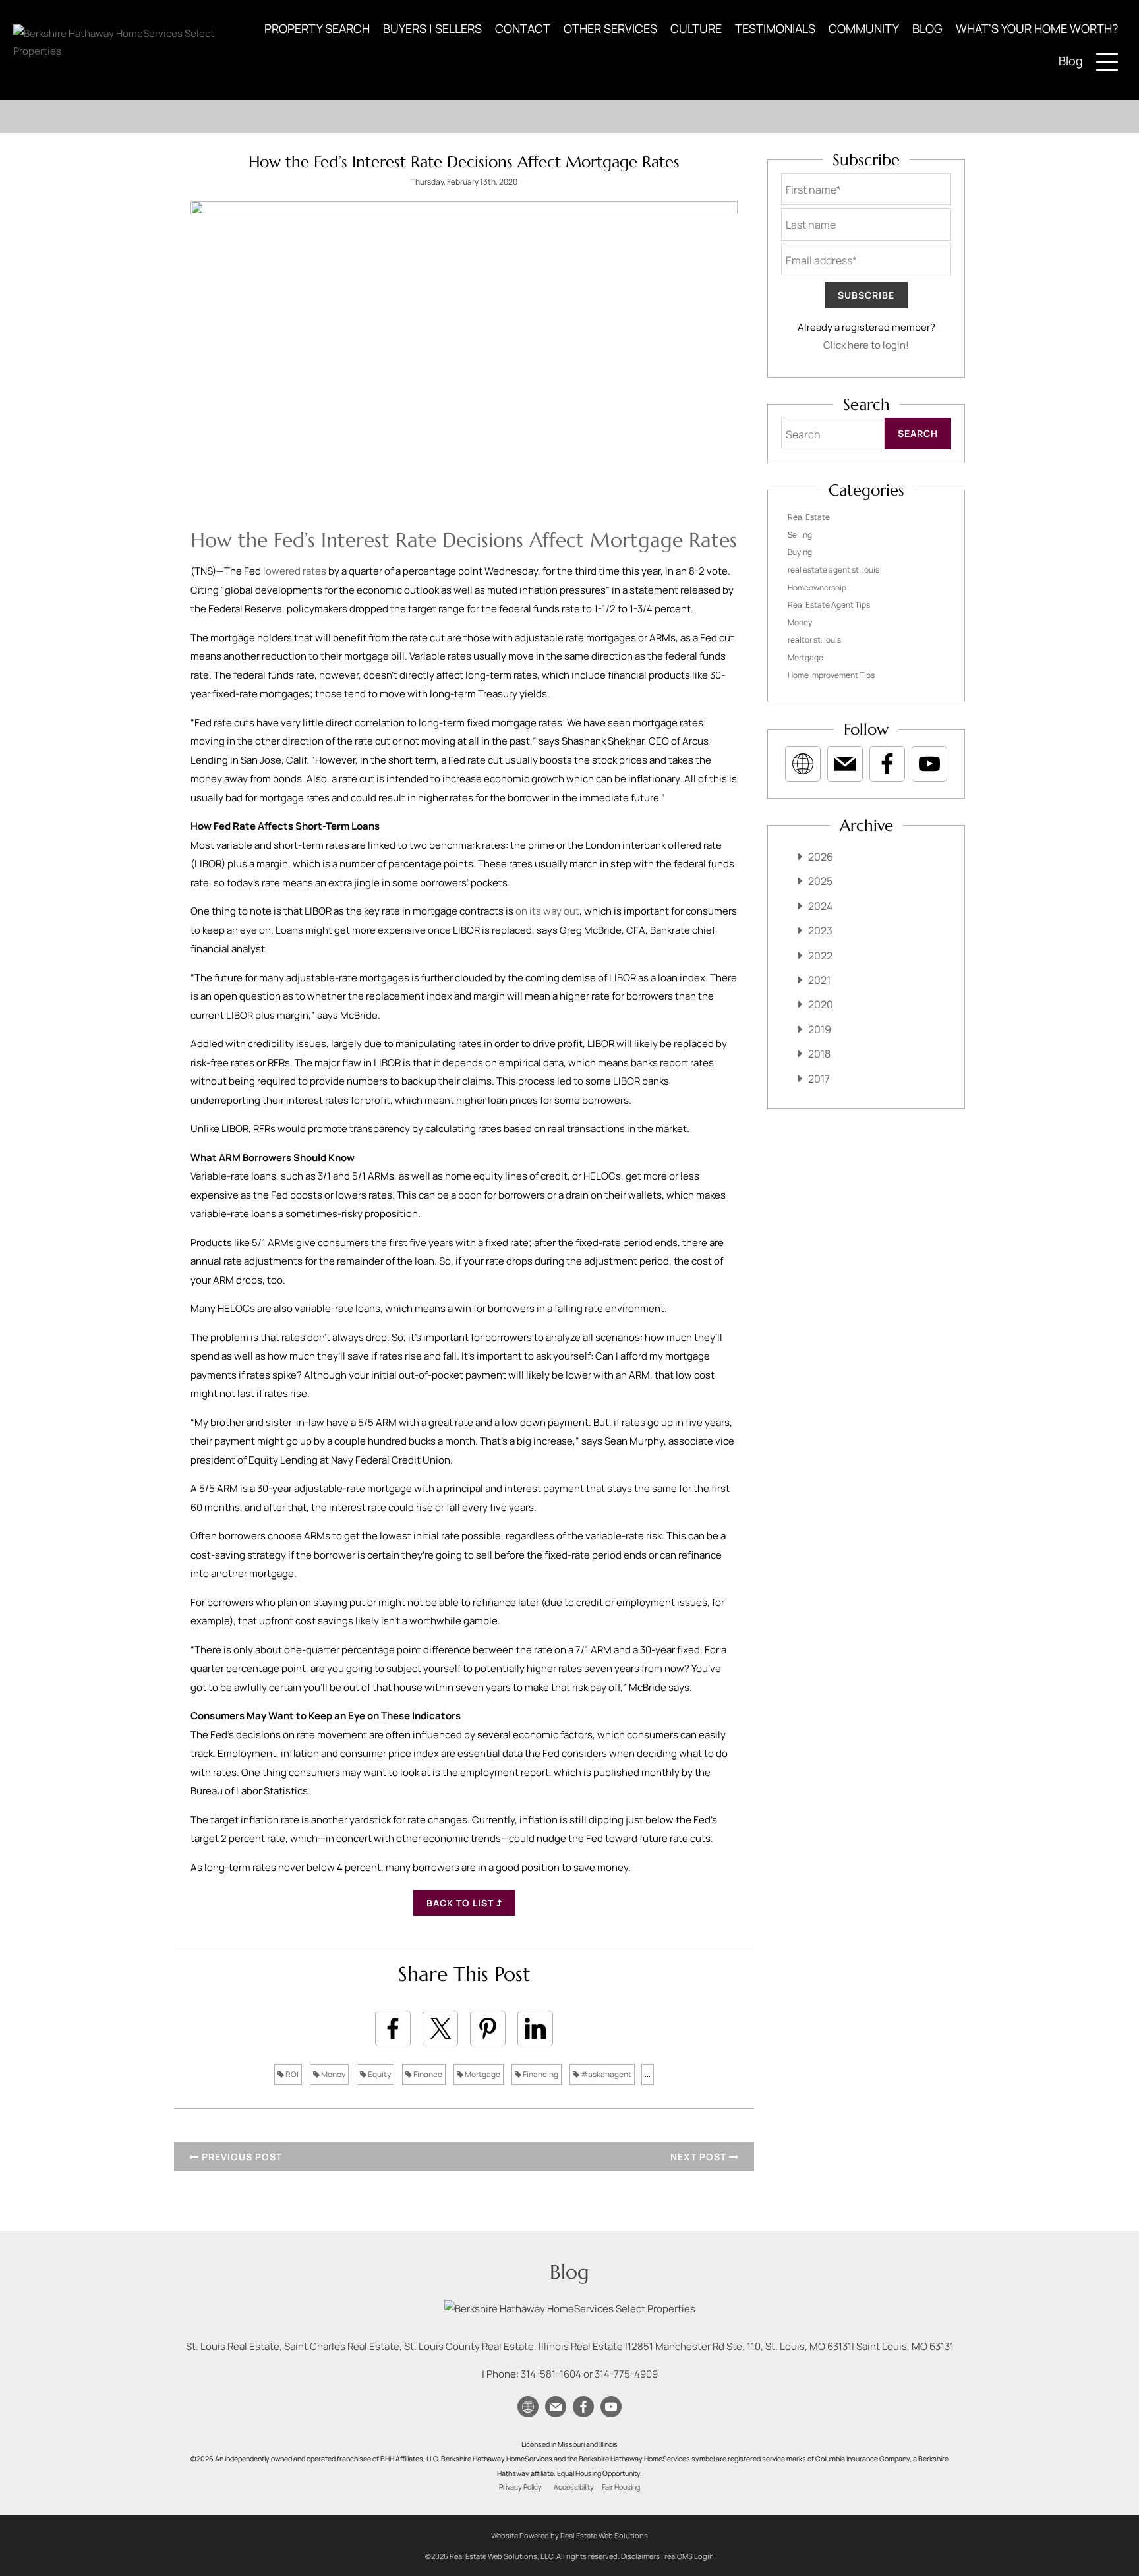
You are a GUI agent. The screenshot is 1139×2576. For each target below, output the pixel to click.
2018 (819, 1054)
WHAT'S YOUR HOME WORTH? (1037, 28)
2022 (820, 956)
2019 (820, 1029)
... (648, 2074)
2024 (820, 906)
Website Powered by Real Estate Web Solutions (569, 2535)
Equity (379, 2074)
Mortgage (482, 2074)
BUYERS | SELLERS (432, 28)
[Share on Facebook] (393, 2028)
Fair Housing (621, 2487)
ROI (291, 2074)
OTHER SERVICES (610, 28)
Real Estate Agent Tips (829, 605)
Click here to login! (866, 345)
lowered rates (295, 571)
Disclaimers (640, 2556)
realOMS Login (689, 2556)
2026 (821, 857)
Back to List (461, 1903)
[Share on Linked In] (535, 2028)
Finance (427, 2074)
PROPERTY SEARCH (317, 28)
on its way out (547, 911)
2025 (820, 881)
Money (333, 2074)
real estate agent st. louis (833, 570)
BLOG (927, 28)
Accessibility (574, 2487)
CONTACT (523, 28)
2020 (821, 1004)
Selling (800, 535)
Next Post (700, 2157)
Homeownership (817, 587)
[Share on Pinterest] (488, 2028)
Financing (540, 2074)
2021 (819, 980)
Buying (800, 552)
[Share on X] (440, 2028)
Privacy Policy (520, 2487)
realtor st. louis (814, 640)
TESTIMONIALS (775, 28)
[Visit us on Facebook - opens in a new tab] (887, 764)
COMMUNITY (864, 28)
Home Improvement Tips (831, 675)
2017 (819, 1079)
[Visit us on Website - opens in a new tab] (803, 764)
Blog (1071, 61)
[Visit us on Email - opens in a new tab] (845, 764)
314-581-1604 (551, 2374)
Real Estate (809, 517)
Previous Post (241, 2157)
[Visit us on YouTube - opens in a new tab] (929, 764)
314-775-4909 (626, 2374)
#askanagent (605, 2074)
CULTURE (696, 28)
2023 (820, 930)
